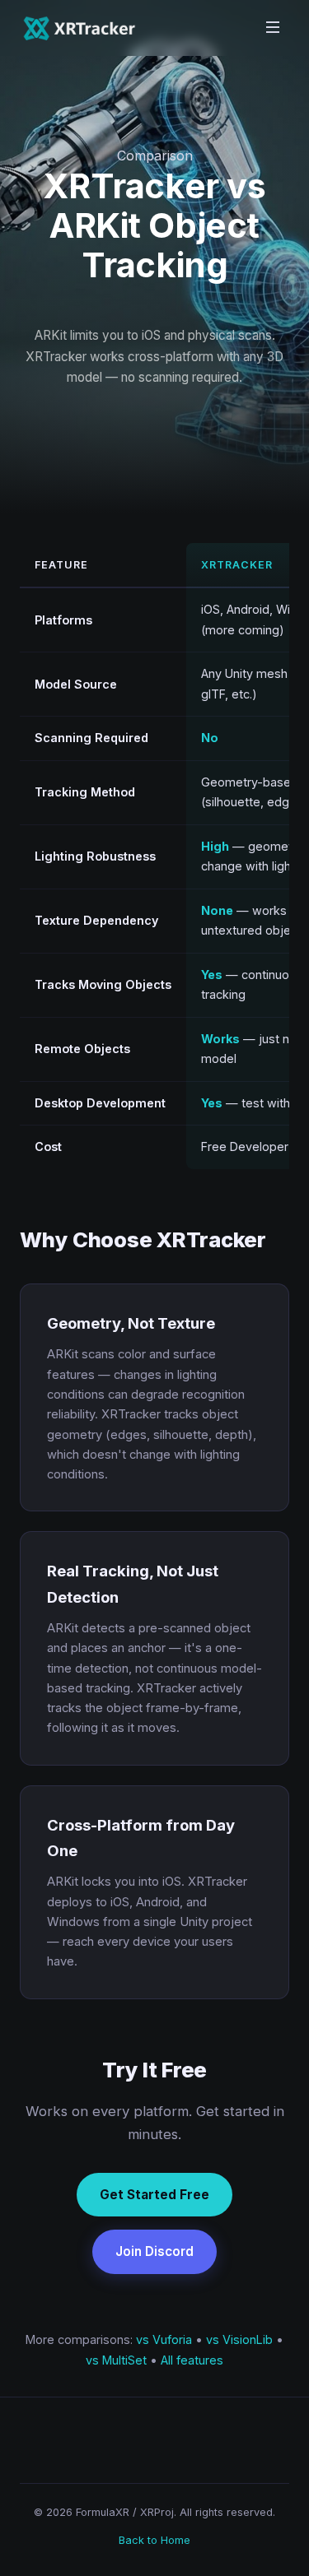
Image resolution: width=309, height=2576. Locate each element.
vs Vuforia (164, 2339)
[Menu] (273, 28)
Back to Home (154, 2540)
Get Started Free (154, 2195)
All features (192, 2360)
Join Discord (154, 2251)
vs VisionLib (239, 2339)
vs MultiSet (116, 2360)
